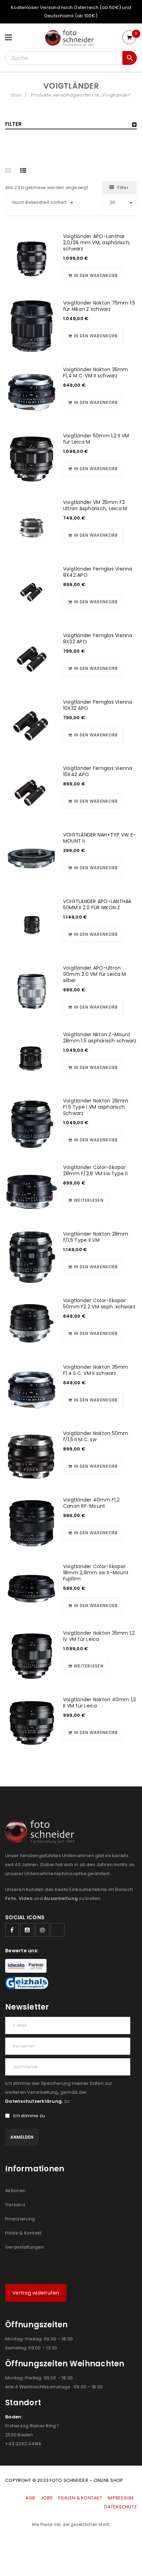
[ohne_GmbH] (42, 1832)
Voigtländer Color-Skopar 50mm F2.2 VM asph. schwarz (99, 1304)
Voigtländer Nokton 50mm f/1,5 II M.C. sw (96, 1436)
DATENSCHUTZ (120, 2507)
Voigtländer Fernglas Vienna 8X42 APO (98, 572)
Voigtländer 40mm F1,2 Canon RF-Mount (91, 1503)
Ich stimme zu (29, 2116)
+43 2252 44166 (23, 2444)
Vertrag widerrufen (36, 2293)
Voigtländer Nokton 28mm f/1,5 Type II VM (96, 1237)
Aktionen (15, 2191)
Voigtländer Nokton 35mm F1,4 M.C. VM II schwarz (96, 373)
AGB (31, 2498)
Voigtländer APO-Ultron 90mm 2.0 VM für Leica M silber (95, 974)
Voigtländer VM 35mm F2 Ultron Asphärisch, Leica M (95, 505)
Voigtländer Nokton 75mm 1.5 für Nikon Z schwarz (99, 306)
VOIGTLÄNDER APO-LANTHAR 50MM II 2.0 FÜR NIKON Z (97, 904)
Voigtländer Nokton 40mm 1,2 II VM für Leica (100, 1703)
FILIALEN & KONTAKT (80, 2498)
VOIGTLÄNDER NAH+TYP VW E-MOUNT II (99, 838)
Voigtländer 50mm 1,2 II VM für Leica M (96, 439)
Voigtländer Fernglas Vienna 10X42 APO (98, 771)
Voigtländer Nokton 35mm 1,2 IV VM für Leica (99, 1636)
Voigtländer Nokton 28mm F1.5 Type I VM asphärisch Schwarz (96, 1107)
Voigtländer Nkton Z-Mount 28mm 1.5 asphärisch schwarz (100, 1038)
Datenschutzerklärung (33, 2101)
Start (16, 95)
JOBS (47, 2498)
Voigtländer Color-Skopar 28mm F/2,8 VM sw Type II (95, 1170)
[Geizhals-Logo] (27, 1983)
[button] (93, 276)
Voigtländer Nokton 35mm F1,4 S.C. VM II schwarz (96, 1370)
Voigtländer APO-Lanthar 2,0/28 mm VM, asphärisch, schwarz (97, 242)
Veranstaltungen (25, 2247)
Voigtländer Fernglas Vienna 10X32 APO (98, 705)
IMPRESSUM (120, 2498)
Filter (123, 187)
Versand (15, 2205)
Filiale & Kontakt (23, 2233)
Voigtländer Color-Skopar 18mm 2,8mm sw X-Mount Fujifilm (96, 1573)
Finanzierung (20, 2219)
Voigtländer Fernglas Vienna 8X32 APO (98, 638)
